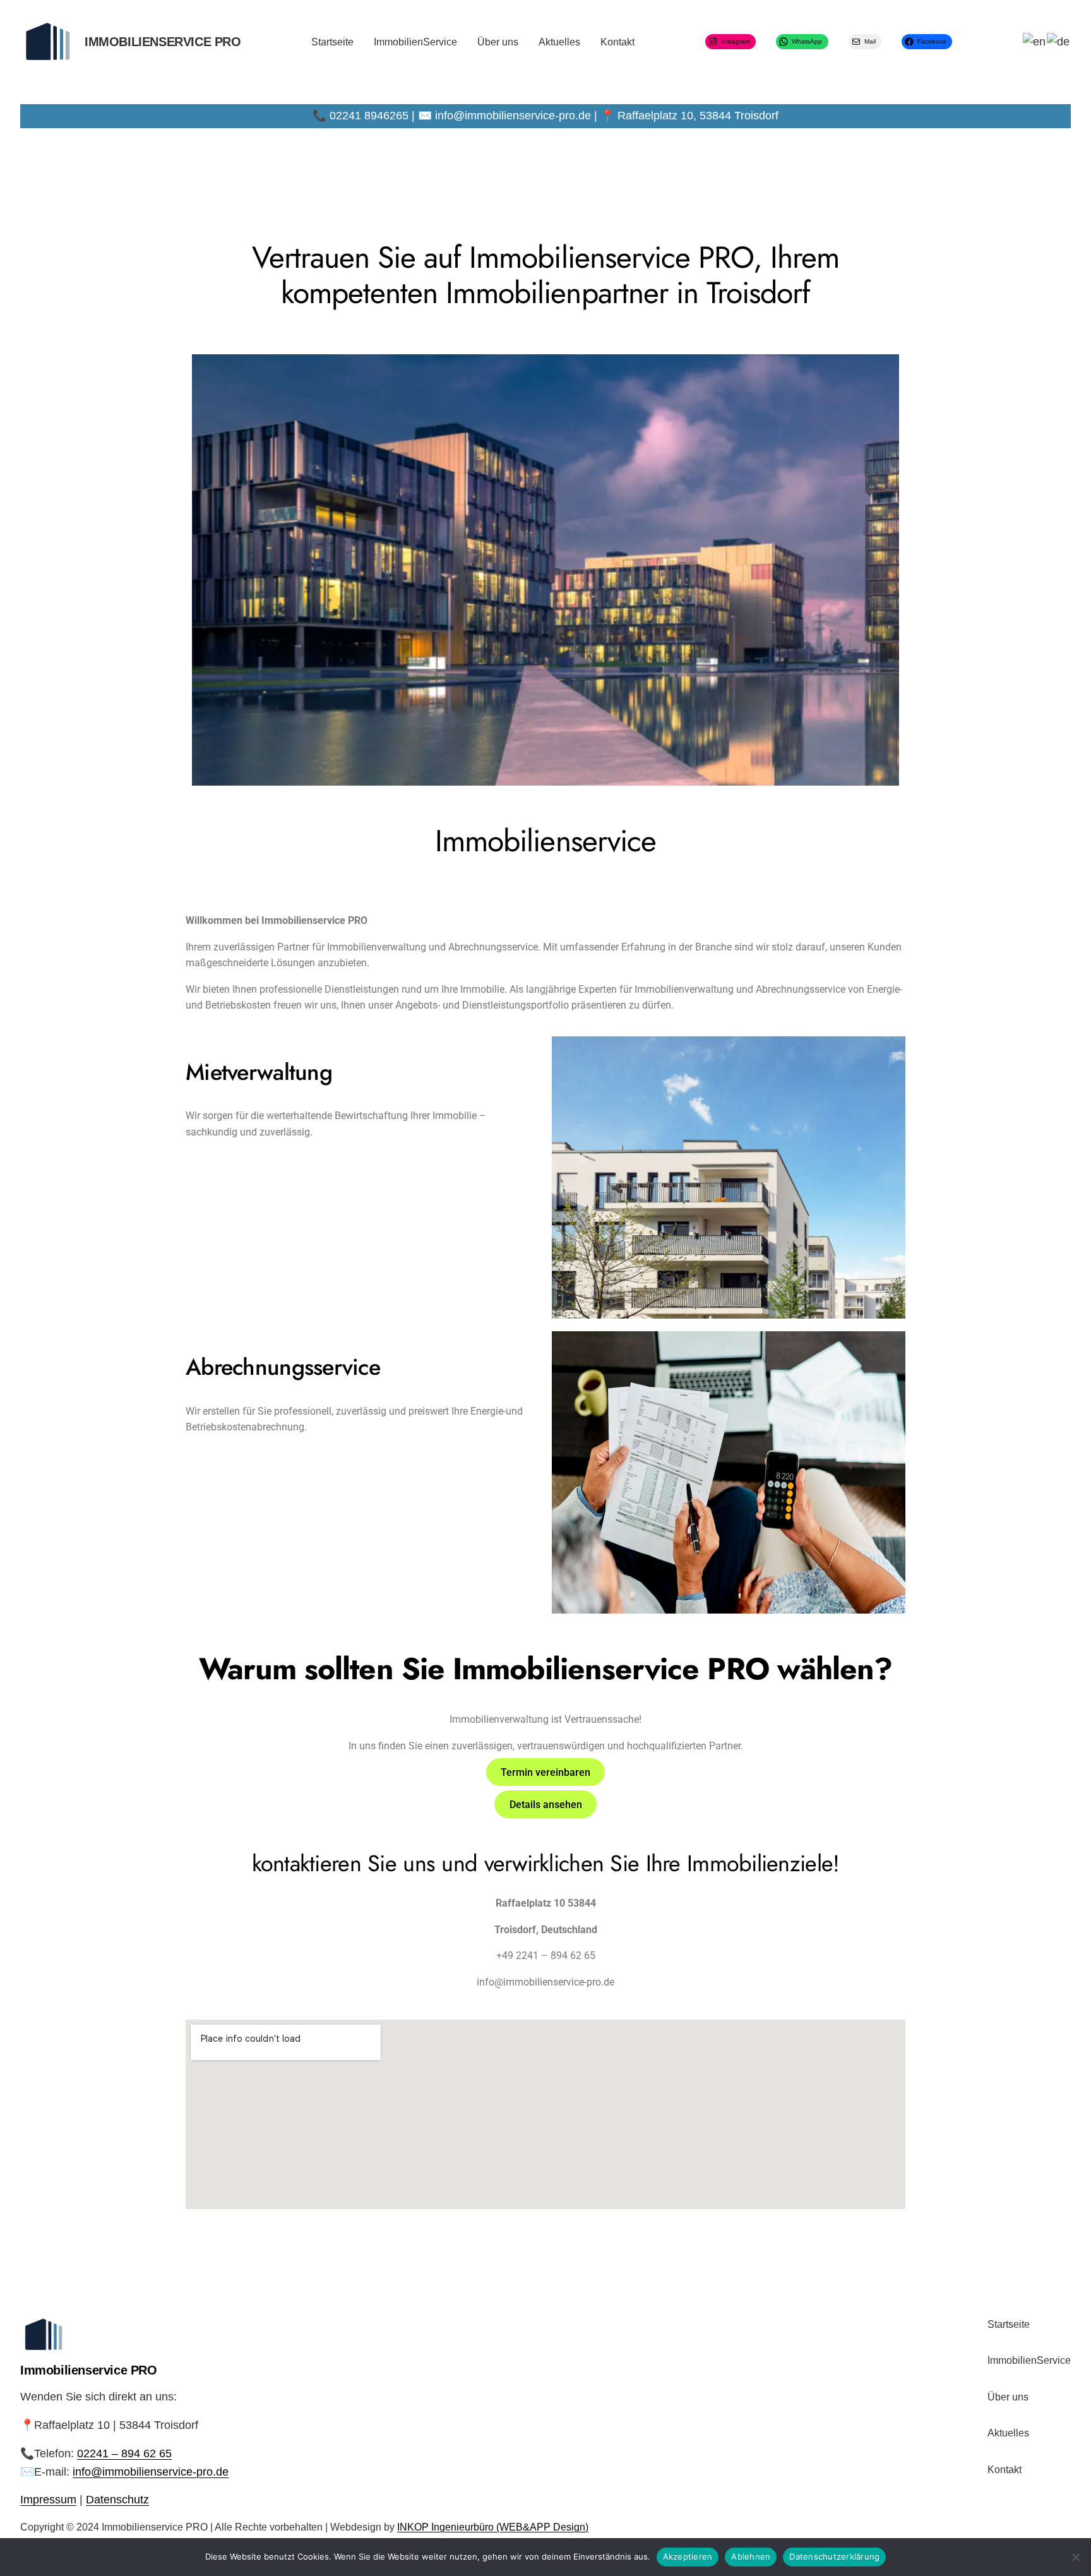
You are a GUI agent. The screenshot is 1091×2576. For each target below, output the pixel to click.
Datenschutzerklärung (834, 2556)
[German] (1059, 42)
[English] (1035, 42)
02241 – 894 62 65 (124, 2453)
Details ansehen (546, 1804)
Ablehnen (751, 2556)
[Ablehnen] (1075, 2557)
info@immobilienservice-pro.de (151, 2471)
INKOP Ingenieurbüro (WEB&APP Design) (493, 2527)
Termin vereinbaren (545, 1772)
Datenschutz (117, 2500)
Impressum (48, 2500)
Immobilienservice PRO (163, 42)
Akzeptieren (688, 2556)
